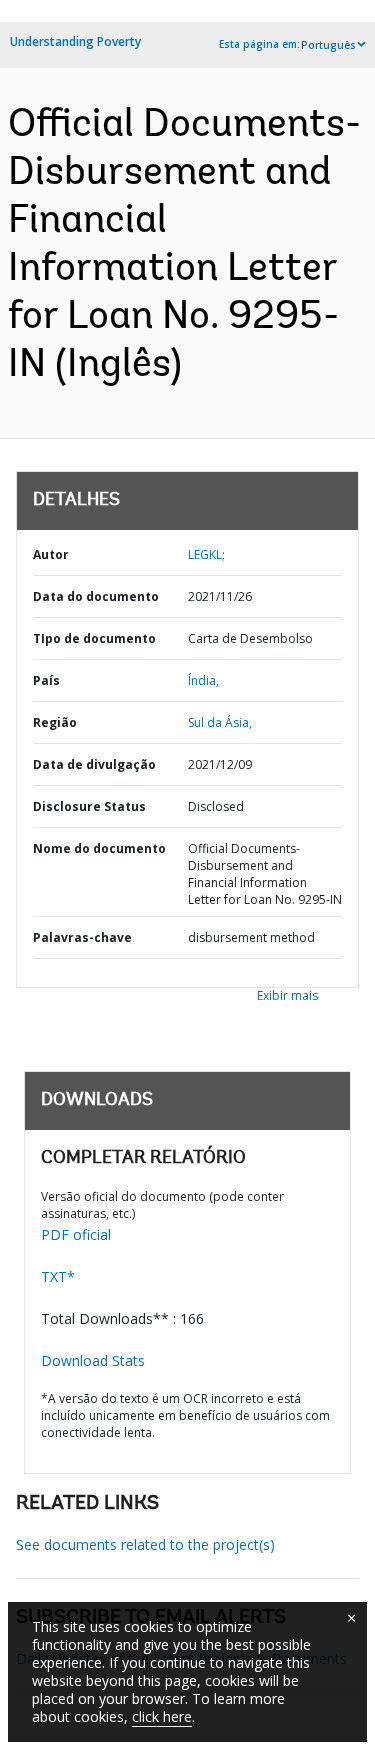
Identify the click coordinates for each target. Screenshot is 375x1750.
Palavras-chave (82, 937)
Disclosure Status (89, 806)
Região (55, 722)
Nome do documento (99, 848)
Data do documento (96, 596)
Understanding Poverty (75, 41)
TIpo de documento (94, 638)
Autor (51, 554)
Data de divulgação (94, 764)
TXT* (58, 1276)
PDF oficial (76, 1234)
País (46, 680)
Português (328, 45)
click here (162, 1716)
